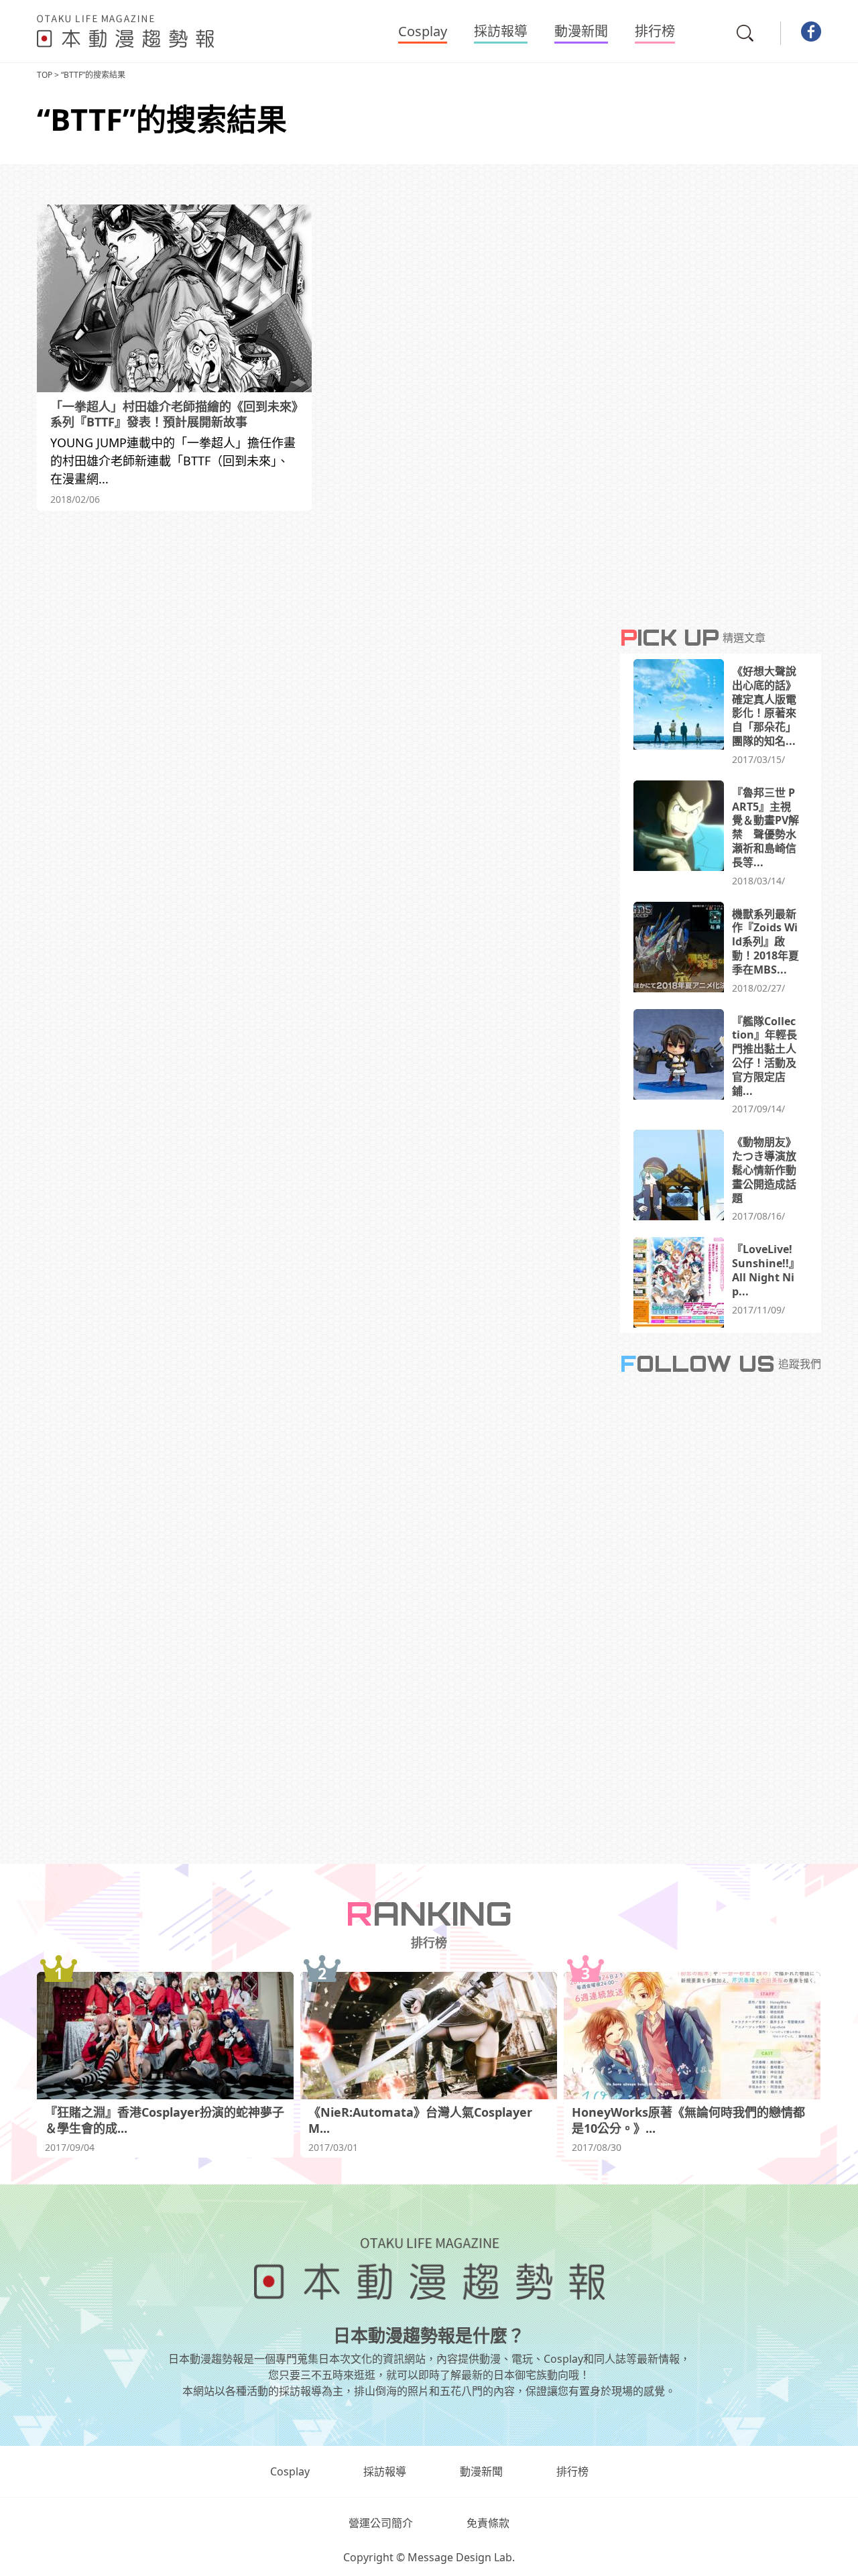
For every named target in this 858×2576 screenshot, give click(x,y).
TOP (45, 75)
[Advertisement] (318, 638)
